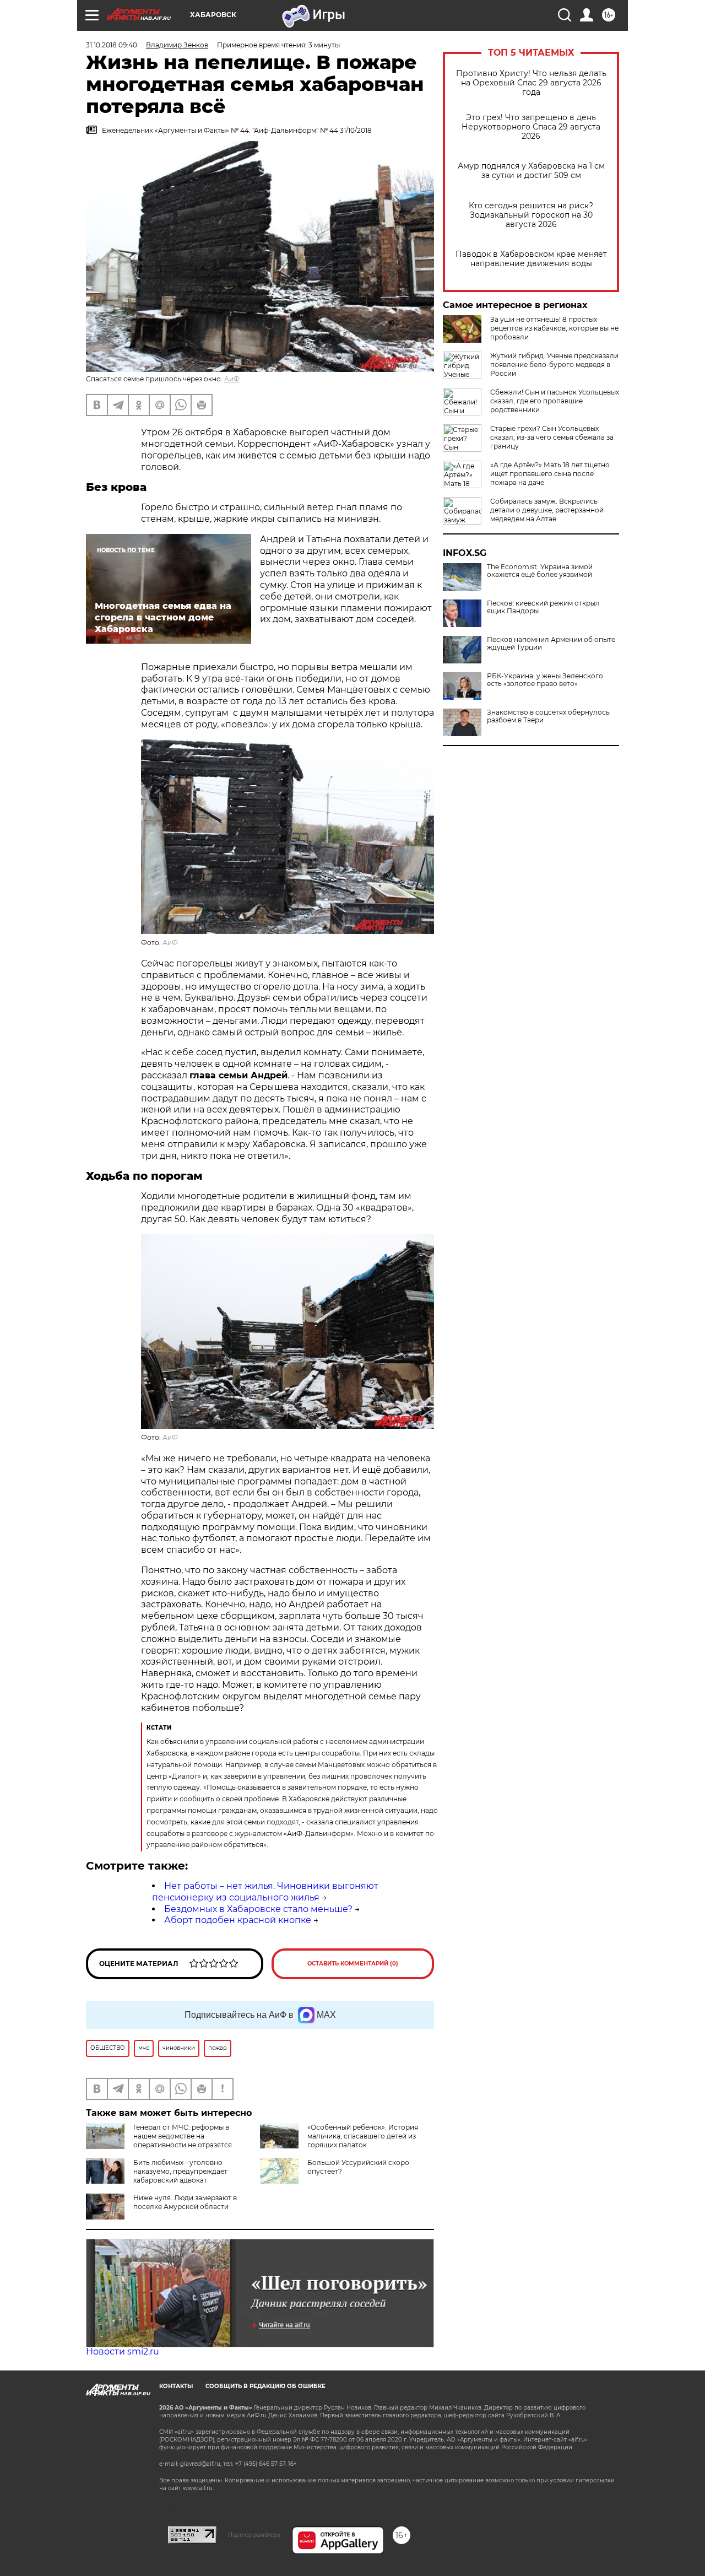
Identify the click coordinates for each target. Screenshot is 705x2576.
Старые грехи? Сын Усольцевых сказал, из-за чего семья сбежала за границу (552, 437)
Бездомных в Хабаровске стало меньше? (258, 1909)
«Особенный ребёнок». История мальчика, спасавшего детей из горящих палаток (363, 2136)
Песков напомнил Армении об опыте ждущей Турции (551, 644)
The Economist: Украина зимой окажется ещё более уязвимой (540, 571)
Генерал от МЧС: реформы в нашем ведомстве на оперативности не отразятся (183, 2136)
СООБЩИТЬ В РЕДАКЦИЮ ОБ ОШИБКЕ (265, 2386)
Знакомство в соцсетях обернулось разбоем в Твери (548, 716)
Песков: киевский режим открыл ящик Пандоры (543, 607)
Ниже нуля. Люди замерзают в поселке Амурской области (185, 2202)
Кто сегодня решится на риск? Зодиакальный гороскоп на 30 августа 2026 (531, 215)
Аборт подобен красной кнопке (238, 1920)
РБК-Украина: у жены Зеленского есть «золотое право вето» (545, 680)
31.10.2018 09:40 (112, 45)
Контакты (176, 2386)
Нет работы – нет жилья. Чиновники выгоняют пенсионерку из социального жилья (265, 1892)
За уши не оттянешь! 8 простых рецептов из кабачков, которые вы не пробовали (554, 328)
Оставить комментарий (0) (353, 1964)
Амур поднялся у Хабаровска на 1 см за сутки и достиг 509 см (531, 171)
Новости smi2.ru (123, 2351)
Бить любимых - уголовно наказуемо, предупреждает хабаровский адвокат (180, 2171)
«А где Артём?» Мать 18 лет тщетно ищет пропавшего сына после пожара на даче (550, 474)
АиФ (232, 379)
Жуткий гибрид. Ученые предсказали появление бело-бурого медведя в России (554, 364)
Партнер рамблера (254, 2535)
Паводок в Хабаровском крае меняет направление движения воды (531, 259)
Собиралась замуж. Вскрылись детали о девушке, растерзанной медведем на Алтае (547, 510)
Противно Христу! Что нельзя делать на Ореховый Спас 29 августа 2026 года (531, 83)
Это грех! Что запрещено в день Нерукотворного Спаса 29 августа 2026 (531, 127)
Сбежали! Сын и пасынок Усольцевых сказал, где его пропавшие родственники (555, 401)
